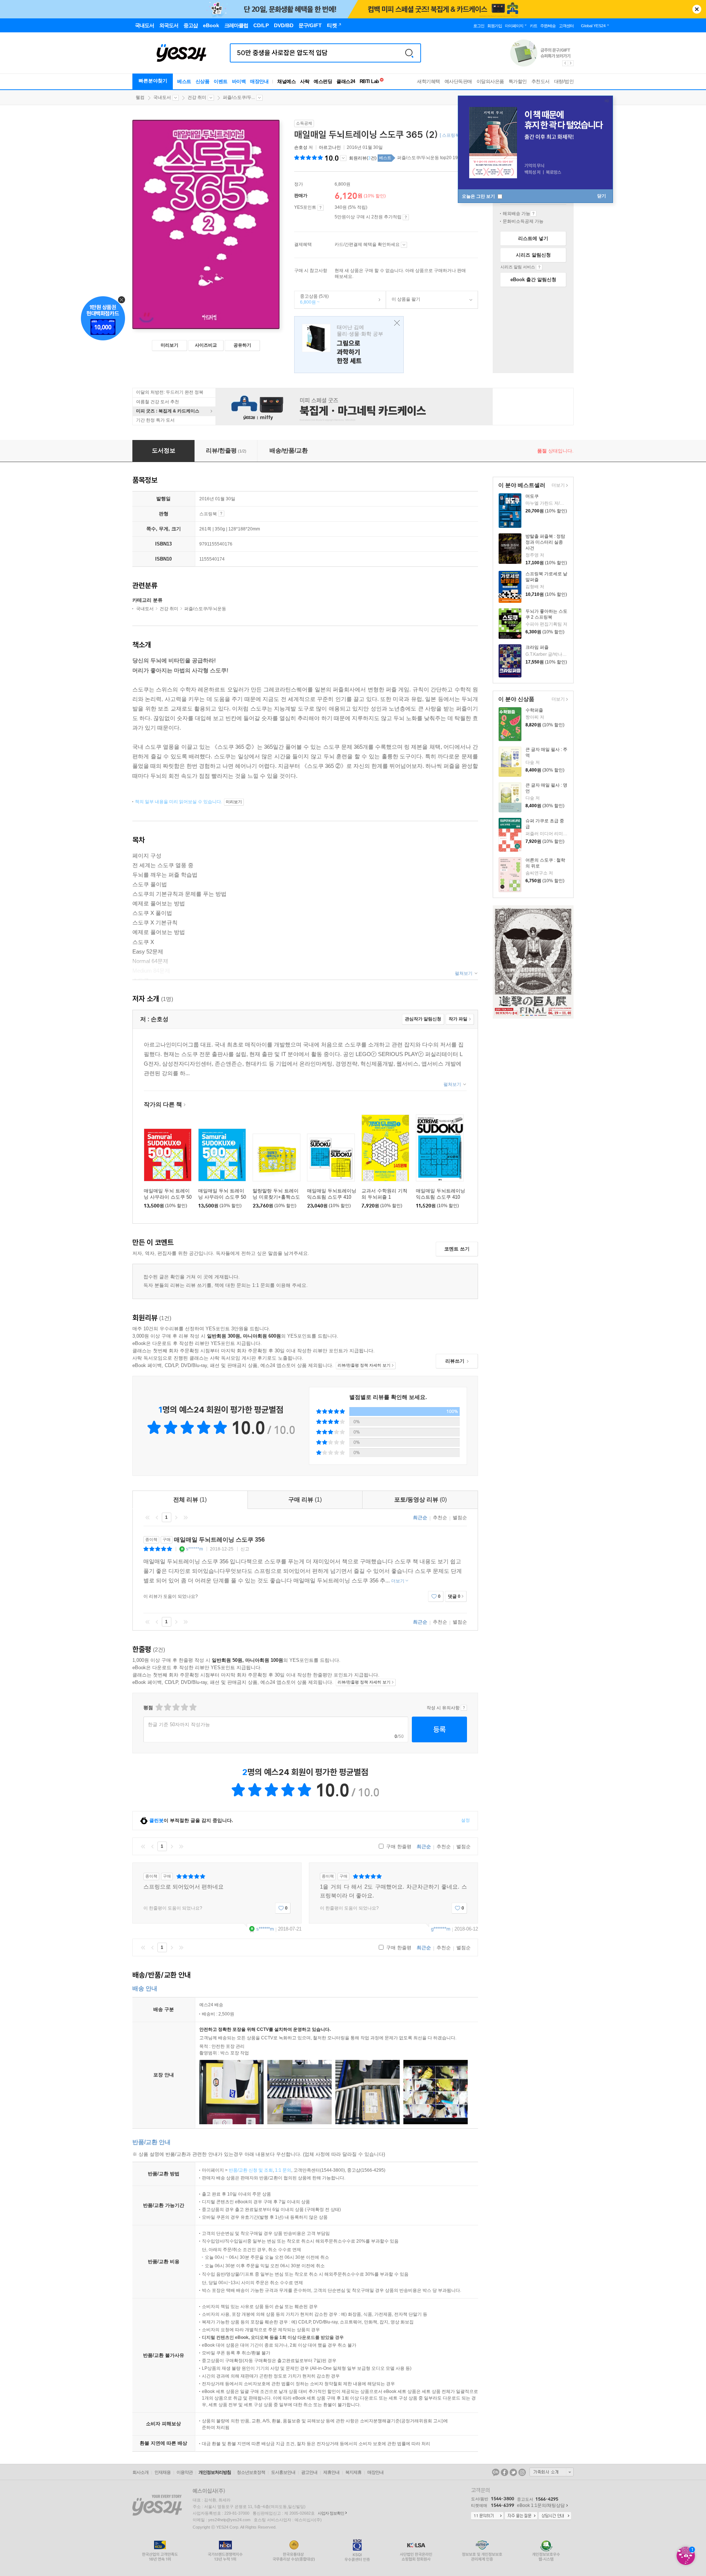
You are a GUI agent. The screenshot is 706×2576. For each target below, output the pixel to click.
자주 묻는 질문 (521, 2516)
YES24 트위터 (513, 2472)
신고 (245, 1549)
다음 (176, 1517)
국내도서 (162, 97)
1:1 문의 (283, 2170)
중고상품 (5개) (312, 299)
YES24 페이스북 (504, 2472)
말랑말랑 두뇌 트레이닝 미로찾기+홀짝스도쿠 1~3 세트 (276, 1197)
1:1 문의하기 (487, 2516)
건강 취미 (197, 97)
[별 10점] (192, 1707)
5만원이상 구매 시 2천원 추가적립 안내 (406, 217)
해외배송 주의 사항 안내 (533, 214)
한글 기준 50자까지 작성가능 (179, 1725)
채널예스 (286, 81)
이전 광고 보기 (565, 63)
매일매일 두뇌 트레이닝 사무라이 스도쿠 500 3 (222, 1197)
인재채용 (163, 2472)
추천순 (440, 1518)
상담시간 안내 (555, 2516)
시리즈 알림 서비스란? (539, 267)
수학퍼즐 (534, 710)
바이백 (239, 81)
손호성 (301, 147)
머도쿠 (532, 496)
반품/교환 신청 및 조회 (251, 2170)
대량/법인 (564, 81)
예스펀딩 (323, 81)
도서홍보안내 (283, 2472)
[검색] (409, 53)
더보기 (557, 486)
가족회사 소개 (552, 2472)
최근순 (420, 1518)
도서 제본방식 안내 (221, 514)
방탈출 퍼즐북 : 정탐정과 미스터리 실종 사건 (545, 542)
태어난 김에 (349, 345)
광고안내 (309, 2472)
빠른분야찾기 (153, 81)
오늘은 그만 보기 (479, 196)
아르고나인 (330, 147)
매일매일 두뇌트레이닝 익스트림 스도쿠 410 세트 (332, 1197)
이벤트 (221, 81)
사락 (305, 81)
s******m (195, 1549)
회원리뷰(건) (363, 158)
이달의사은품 (490, 81)
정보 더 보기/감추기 (343, 158)
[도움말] (320, 208)
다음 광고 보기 (571, 63)
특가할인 (518, 81)
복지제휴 (353, 2472)
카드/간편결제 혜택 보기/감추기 (404, 245)
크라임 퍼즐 (537, 647)
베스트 (184, 81)
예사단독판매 (458, 81)
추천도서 (541, 81)
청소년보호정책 (251, 2472)
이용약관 (185, 2472)
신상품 (203, 81)
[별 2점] (159, 1707)
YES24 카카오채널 (496, 2472)
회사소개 (140, 2472)
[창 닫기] (395, 323)
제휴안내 (331, 2472)
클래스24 (346, 81)
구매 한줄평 (398, 1847)
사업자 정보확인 (331, 2513)
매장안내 (259, 81)
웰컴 (140, 97)
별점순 (460, 1518)
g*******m (441, 1929)
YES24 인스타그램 (522, 2472)
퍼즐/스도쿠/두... (239, 97)
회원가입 (495, 26)
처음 (147, 1517)
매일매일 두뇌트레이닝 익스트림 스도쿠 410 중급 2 (441, 1197)
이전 (157, 1517)
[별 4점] (167, 1707)
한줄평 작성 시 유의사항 (464, 1708)
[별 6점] (176, 1707)
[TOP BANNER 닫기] (697, 9)
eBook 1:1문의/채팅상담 (541, 2505)
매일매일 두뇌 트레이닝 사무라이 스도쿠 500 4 (168, 1197)
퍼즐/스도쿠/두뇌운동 (205, 609)
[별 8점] (184, 1707)
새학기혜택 (429, 81)
